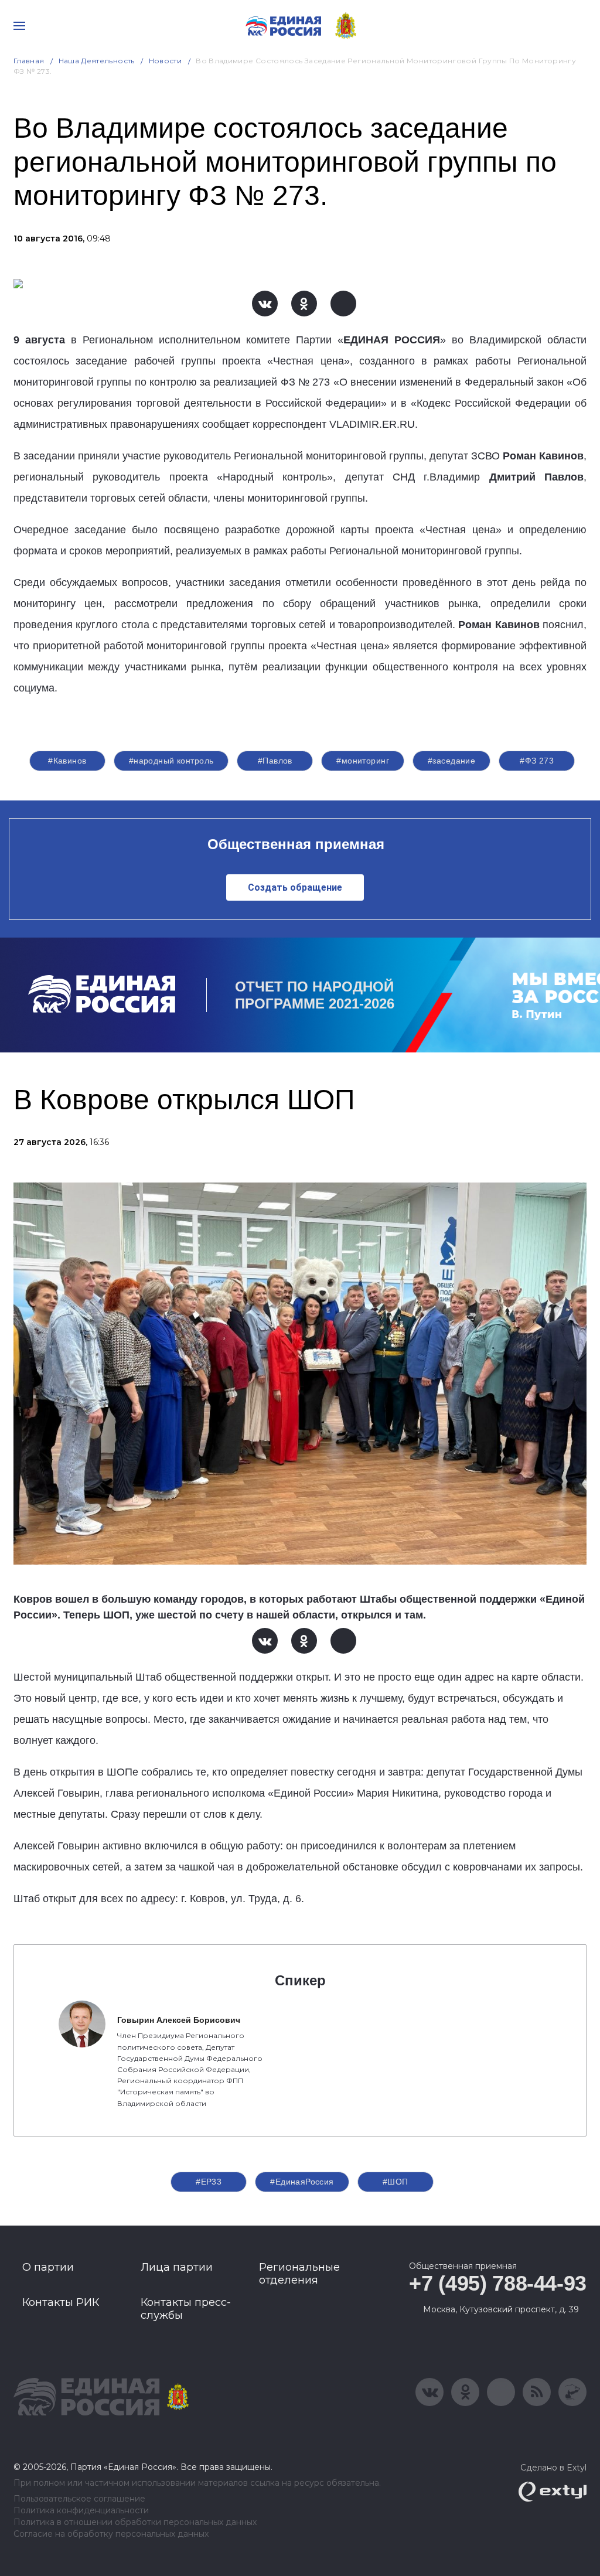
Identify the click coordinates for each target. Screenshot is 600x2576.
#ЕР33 (209, 2182)
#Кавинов (67, 761)
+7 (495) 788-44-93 (498, 2283)
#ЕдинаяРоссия (302, 2182)
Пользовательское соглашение (79, 2499)
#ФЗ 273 (537, 761)
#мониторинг (363, 761)
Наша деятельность (97, 61)
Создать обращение (295, 887)
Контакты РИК (61, 2302)
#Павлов (275, 761)
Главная (29, 61)
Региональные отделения (299, 2274)
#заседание (451, 761)
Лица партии (177, 2267)
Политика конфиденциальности (81, 2511)
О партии (48, 2267)
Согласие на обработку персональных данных (111, 2534)
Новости (166, 61)
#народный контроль (171, 761)
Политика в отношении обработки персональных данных (135, 2522)
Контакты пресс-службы (186, 2309)
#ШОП (396, 2182)
